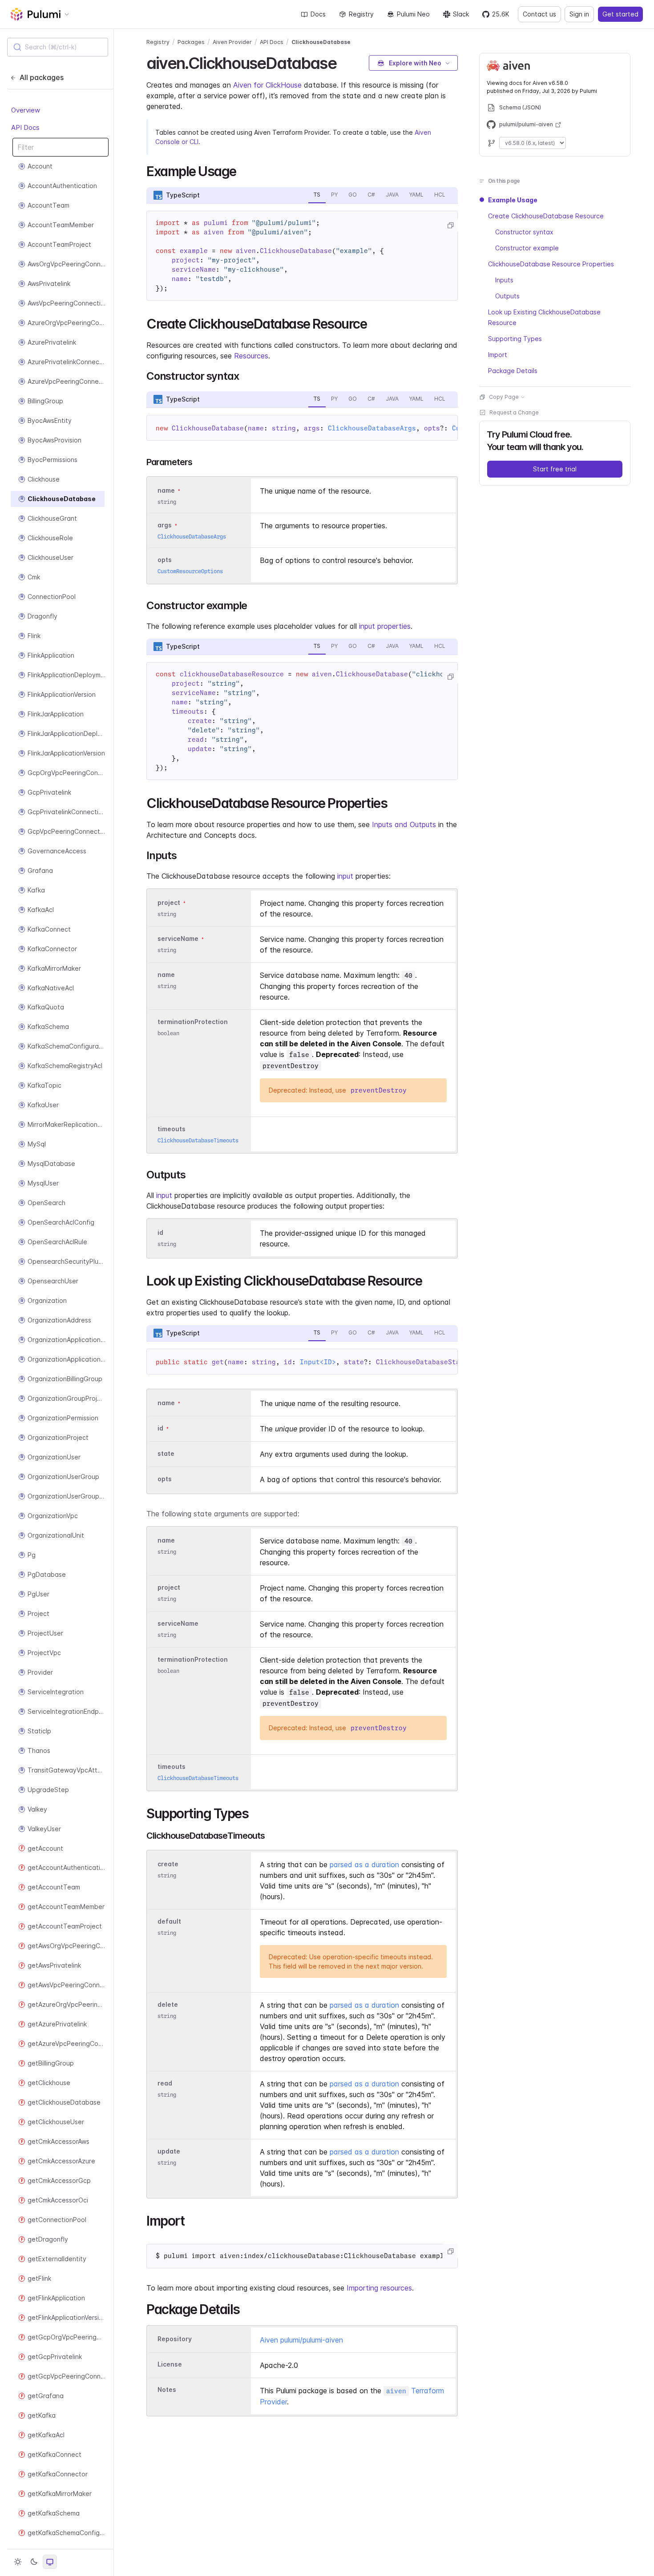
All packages (42, 77)
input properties (385, 626)
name (166, 975)
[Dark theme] (34, 2562)
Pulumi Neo (413, 14)
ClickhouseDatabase (321, 42)
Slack (461, 14)
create (168, 1864)
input (345, 876)
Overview (26, 110)
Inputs (504, 280)
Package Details (513, 371)
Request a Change (514, 412)
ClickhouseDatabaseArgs (372, 428)
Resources (251, 356)
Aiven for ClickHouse (267, 85)
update (169, 2152)
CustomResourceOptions (190, 571)
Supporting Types (515, 339)
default (169, 1922)
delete (168, 2005)
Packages (191, 42)
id (160, 1232)
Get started (620, 14)
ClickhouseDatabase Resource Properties (551, 264)
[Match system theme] (50, 2562)
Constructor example (527, 248)
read (165, 2084)
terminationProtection (193, 1022)
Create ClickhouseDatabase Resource (546, 216)
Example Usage (513, 200)
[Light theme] (18, 2562)
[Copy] (450, 225)
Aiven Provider (232, 42)
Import (498, 355)
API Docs (25, 127)
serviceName (178, 938)
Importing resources (379, 2288)
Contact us (539, 14)
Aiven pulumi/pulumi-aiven (301, 2340)
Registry (361, 14)
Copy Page (504, 397)
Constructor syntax (524, 232)
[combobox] (58, 47)
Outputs (507, 296)
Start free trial (555, 469)
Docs (318, 14)
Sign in (579, 14)
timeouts (172, 1129)
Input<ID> (318, 1362)
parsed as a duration (364, 1865)
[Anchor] (344, 62)
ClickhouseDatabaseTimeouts (198, 1140)
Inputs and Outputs (404, 824)
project (169, 902)
